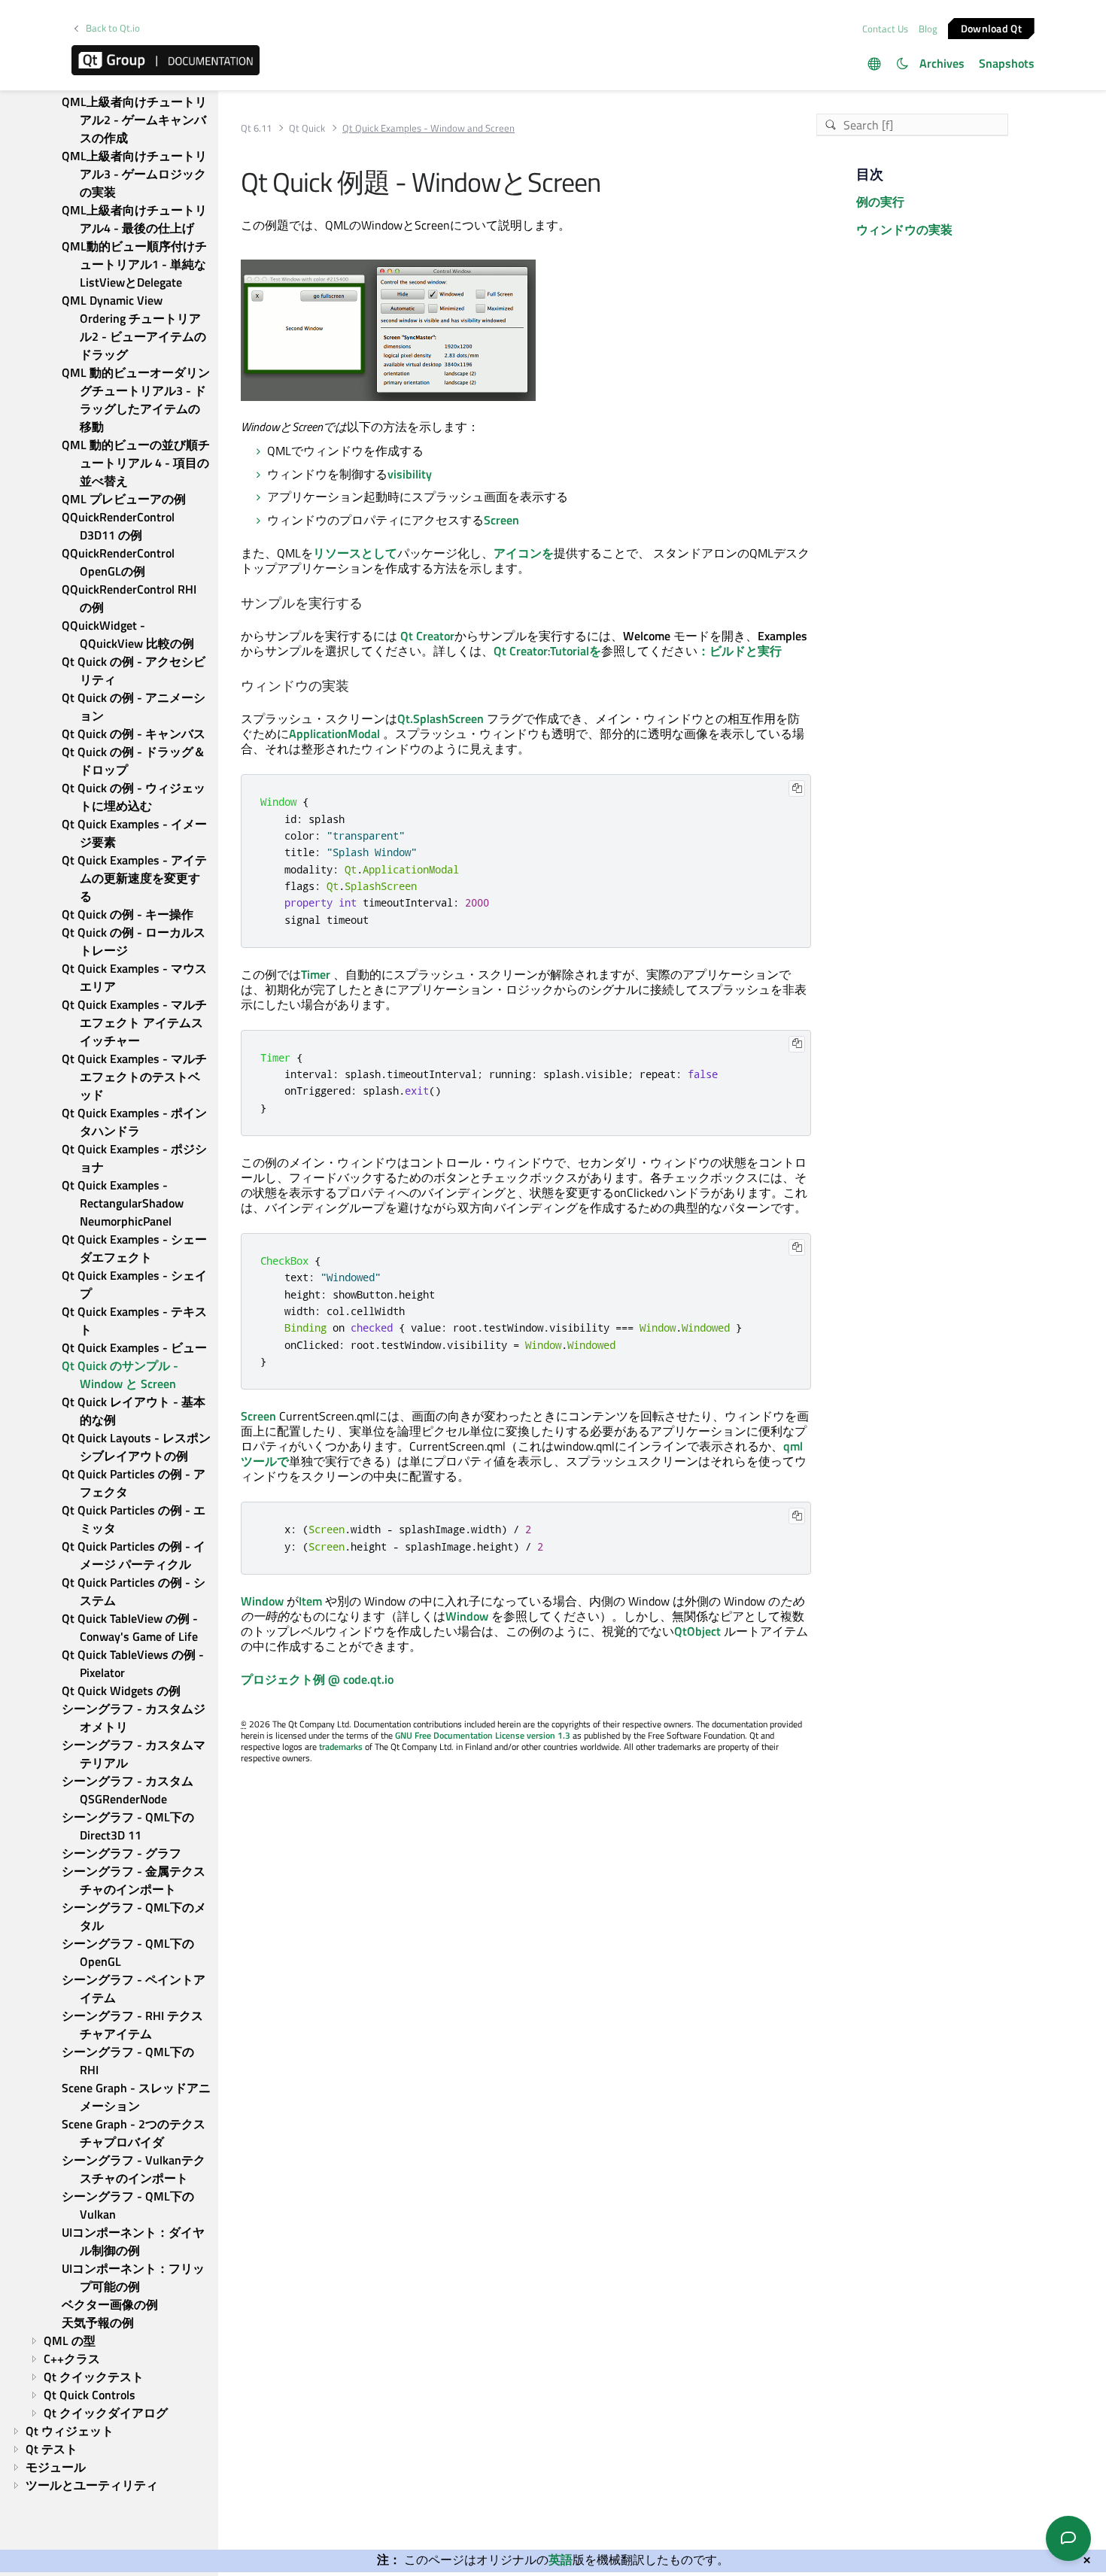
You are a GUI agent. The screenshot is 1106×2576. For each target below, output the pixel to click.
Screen (501, 520)
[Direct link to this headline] (369, 604)
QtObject (697, 1631)
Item (310, 1601)
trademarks (341, 1747)
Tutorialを (576, 651)
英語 (561, 2559)
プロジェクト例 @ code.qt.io (317, 1679)
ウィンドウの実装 (904, 229)
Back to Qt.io (113, 28)
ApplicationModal (334, 734)
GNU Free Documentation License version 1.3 (483, 1735)
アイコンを (524, 553)
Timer (316, 974)
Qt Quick (307, 128)
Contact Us (885, 29)
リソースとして (355, 553)
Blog (928, 29)
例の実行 (880, 202)
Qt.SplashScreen (441, 718)
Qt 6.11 (256, 128)
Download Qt (991, 27)
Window (262, 1601)
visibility (410, 474)
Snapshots (1007, 63)
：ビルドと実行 (740, 651)
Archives (942, 63)
